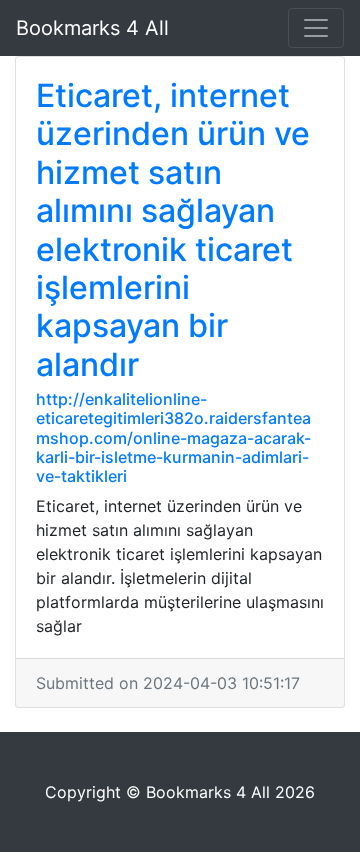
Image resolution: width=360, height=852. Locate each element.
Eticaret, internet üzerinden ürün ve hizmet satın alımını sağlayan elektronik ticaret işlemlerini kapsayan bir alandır (173, 230)
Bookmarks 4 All (92, 28)
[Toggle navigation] (316, 28)
